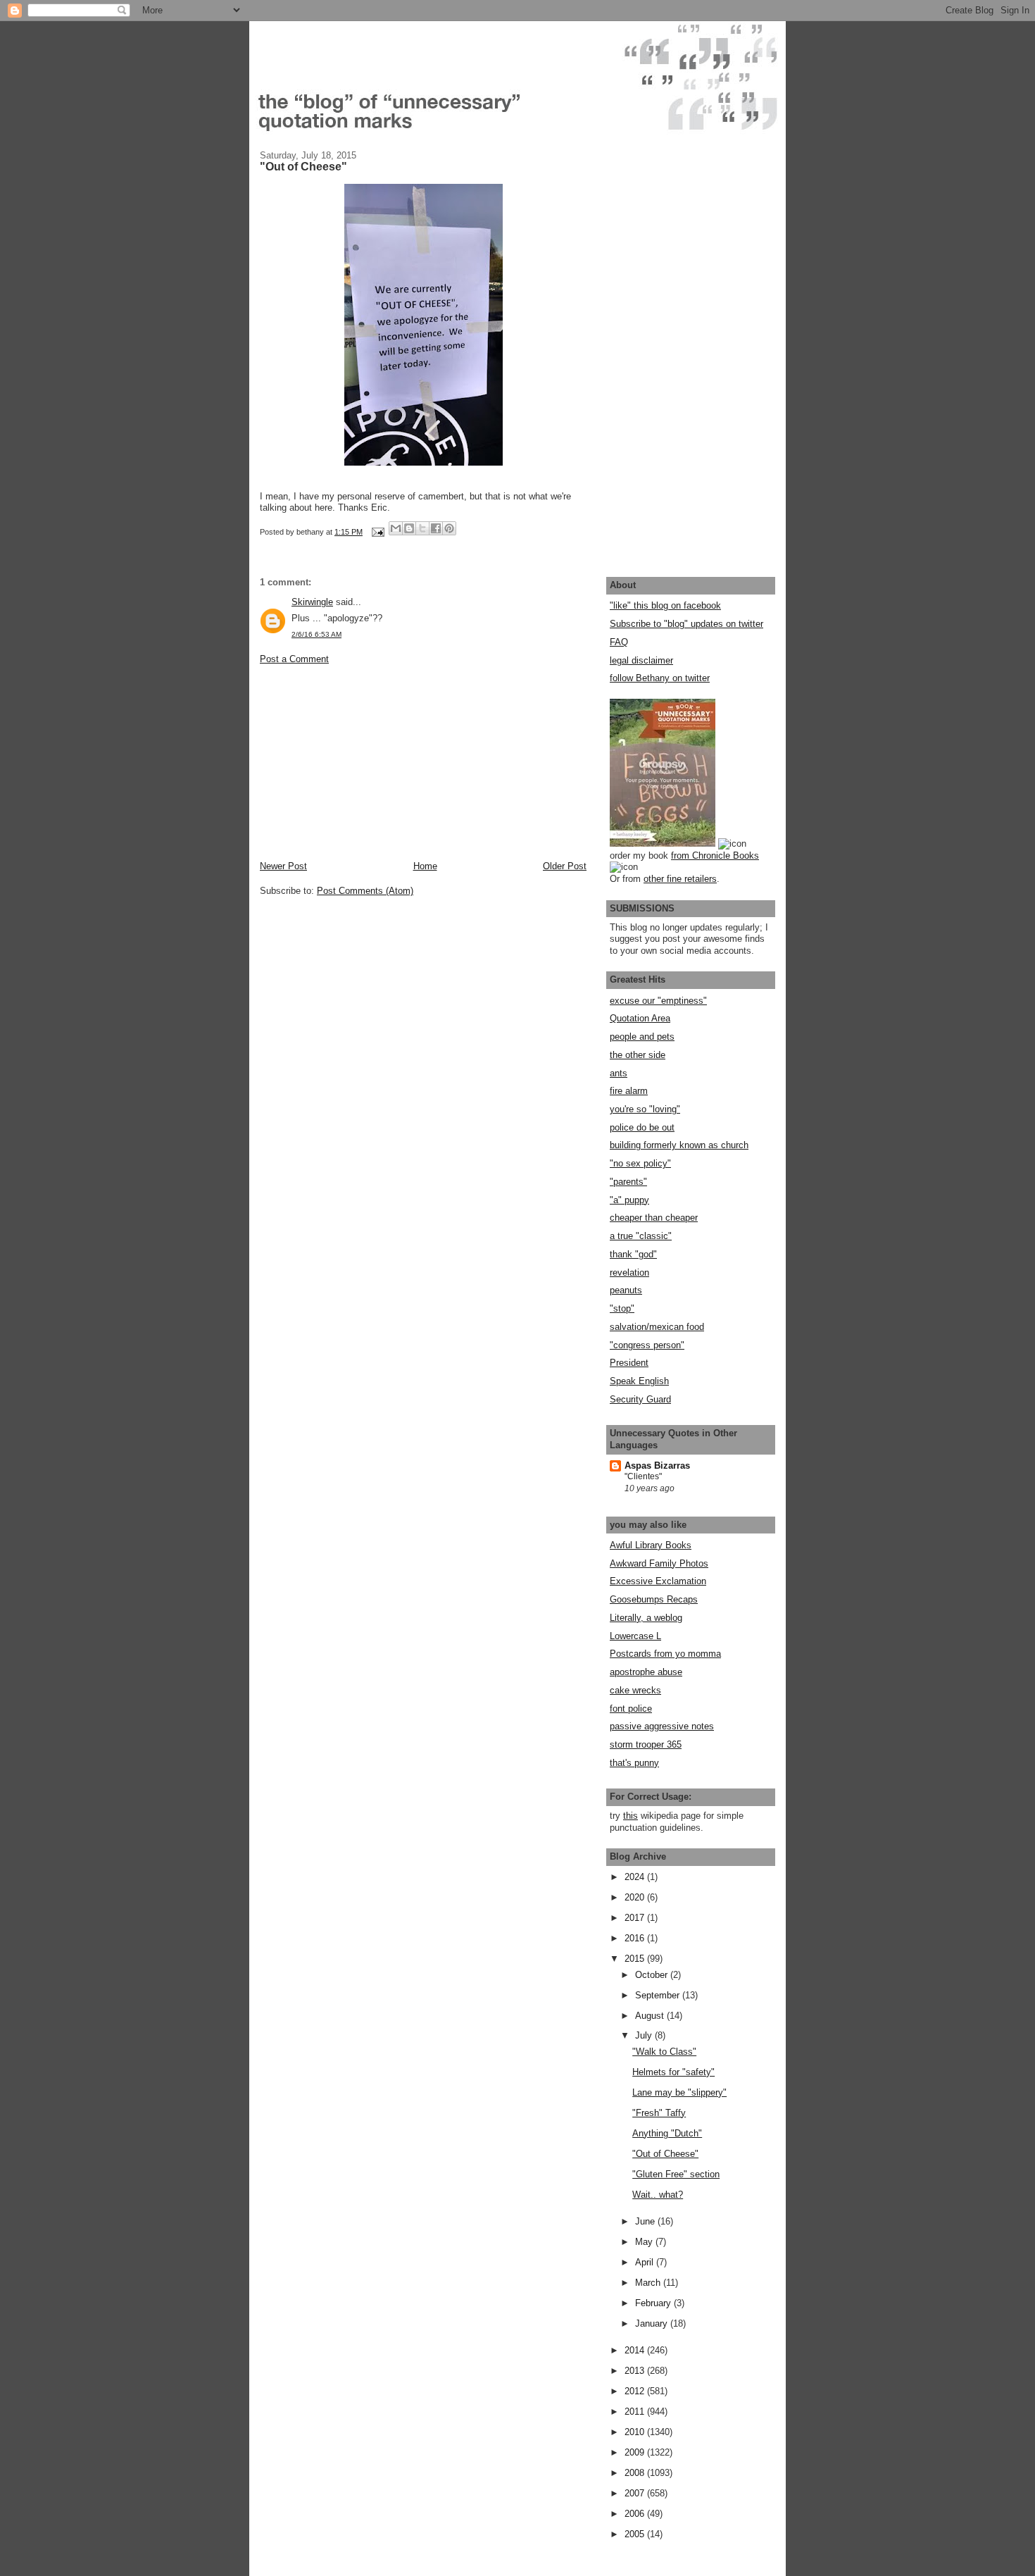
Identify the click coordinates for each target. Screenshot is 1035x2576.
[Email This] (396, 528)
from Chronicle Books (715, 855)
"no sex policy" (640, 1163)
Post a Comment (294, 659)
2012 (636, 2391)
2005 (636, 2534)
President (629, 1363)
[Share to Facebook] (436, 528)
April (646, 2262)
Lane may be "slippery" (679, 2092)
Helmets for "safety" (673, 2072)
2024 (636, 1877)
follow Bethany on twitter (660, 678)
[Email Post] (377, 532)
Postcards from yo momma (665, 1654)
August (651, 2016)
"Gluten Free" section (676, 2174)
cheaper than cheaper (654, 1218)
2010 (636, 2432)
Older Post (565, 866)
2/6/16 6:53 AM (316, 634)
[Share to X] (422, 528)
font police (631, 1709)
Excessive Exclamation (658, 1581)
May (645, 2242)
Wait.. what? (658, 2195)
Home (425, 866)
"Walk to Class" (664, 2052)
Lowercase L (635, 1636)
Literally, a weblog (646, 1618)
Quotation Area (640, 1018)
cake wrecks (635, 1690)
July (645, 2035)
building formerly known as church (679, 1145)
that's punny (634, 1763)
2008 (636, 2473)
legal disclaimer (641, 660)
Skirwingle (312, 602)
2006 (636, 2514)
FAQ (619, 642)
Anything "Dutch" (667, 2133)
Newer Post (283, 866)
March (649, 2283)
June (646, 2221)
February (654, 2303)
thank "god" (633, 1254)
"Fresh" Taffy (659, 2113)
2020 (636, 1897)
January (653, 2323)
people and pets (642, 1037)
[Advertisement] (365, 761)
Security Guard (640, 1399)
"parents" (628, 1182)
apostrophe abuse (646, 1672)
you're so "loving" (645, 1109)
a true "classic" (641, 1236)
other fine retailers (680, 879)
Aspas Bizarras (657, 1466)
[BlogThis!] (409, 528)
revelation (629, 1273)
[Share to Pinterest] (449, 528)
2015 (636, 1959)
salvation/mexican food (657, 1327)
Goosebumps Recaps (654, 1599)
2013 (636, 2371)
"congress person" (647, 1345)
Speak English (639, 1381)
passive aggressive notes (662, 1726)
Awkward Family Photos (659, 1563)
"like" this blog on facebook (665, 605)
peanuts (626, 1290)
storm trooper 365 (646, 1744)
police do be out (642, 1127)
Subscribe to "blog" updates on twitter (686, 624)
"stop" (622, 1308)
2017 (636, 1918)
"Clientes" (643, 1476)
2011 (636, 2412)
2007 (636, 2493)
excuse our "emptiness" (658, 1001)
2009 (636, 2452)
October (653, 1975)
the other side (638, 1055)
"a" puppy (629, 1200)
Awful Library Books (651, 1545)
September (659, 1995)
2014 (636, 2350)
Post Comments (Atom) (365, 891)
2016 (636, 1938)
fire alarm (629, 1091)
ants (619, 1073)
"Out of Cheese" (665, 2154)
